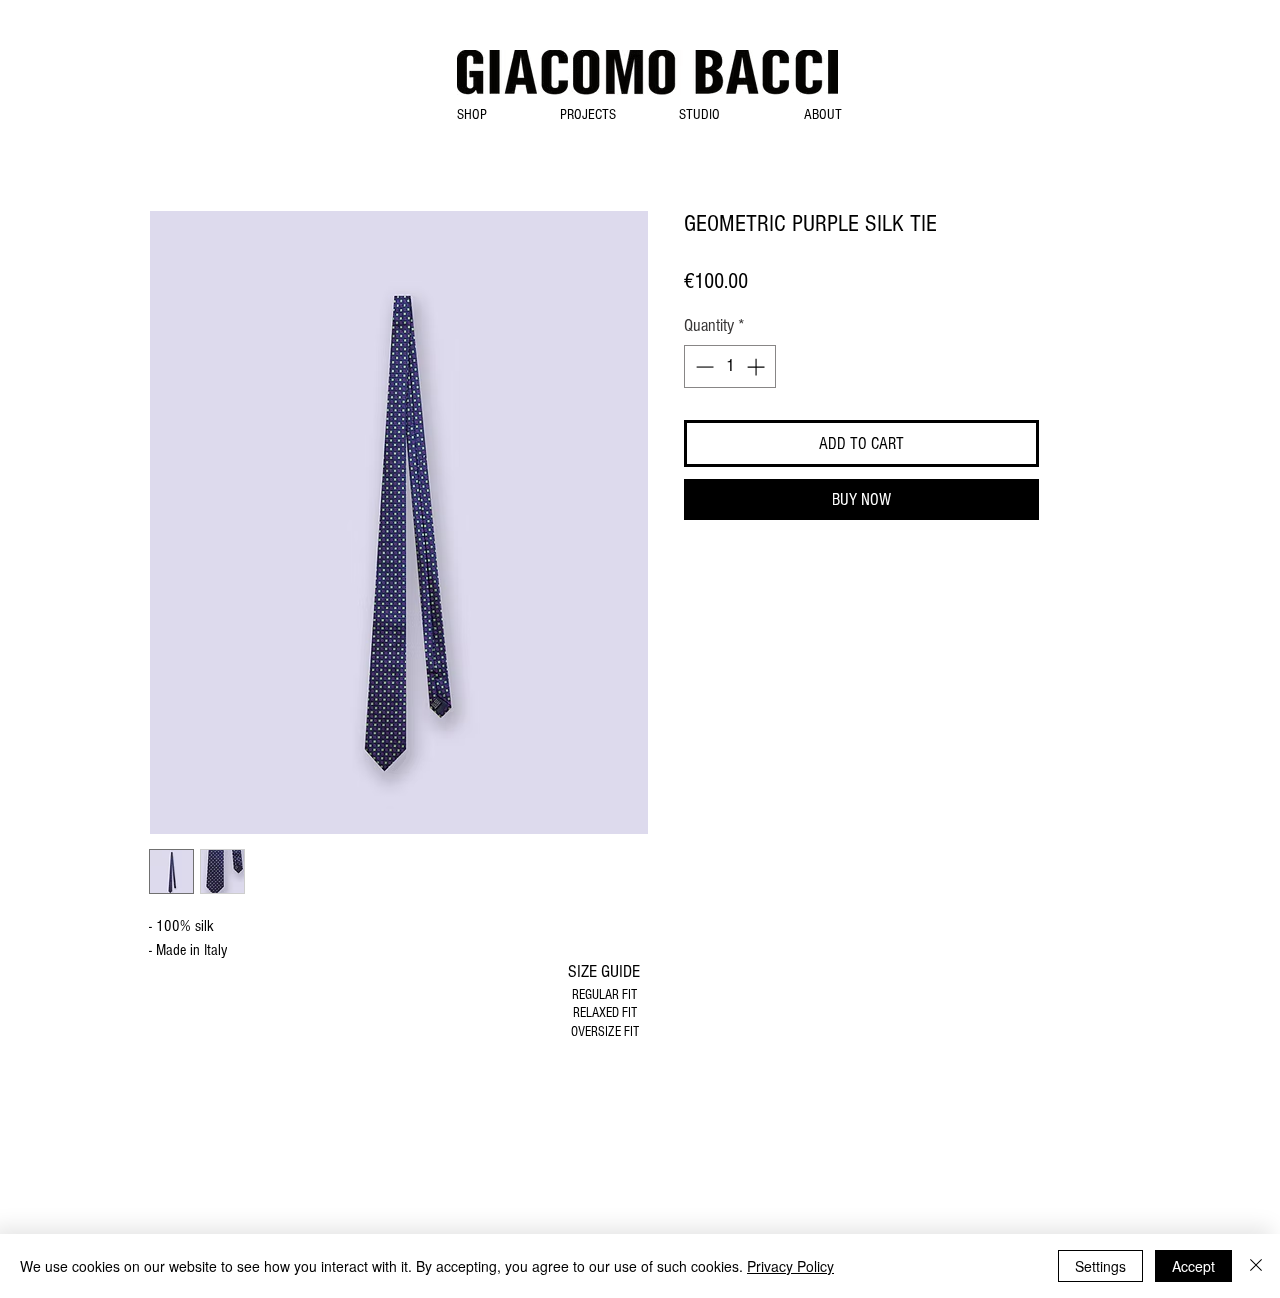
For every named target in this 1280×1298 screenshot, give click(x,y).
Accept (1193, 1266)
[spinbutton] (730, 366)
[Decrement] (702, 366)
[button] (471, 114)
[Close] (1256, 1266)
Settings (1100, 1266)
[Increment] (757, 366)
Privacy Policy (790, 1266)
